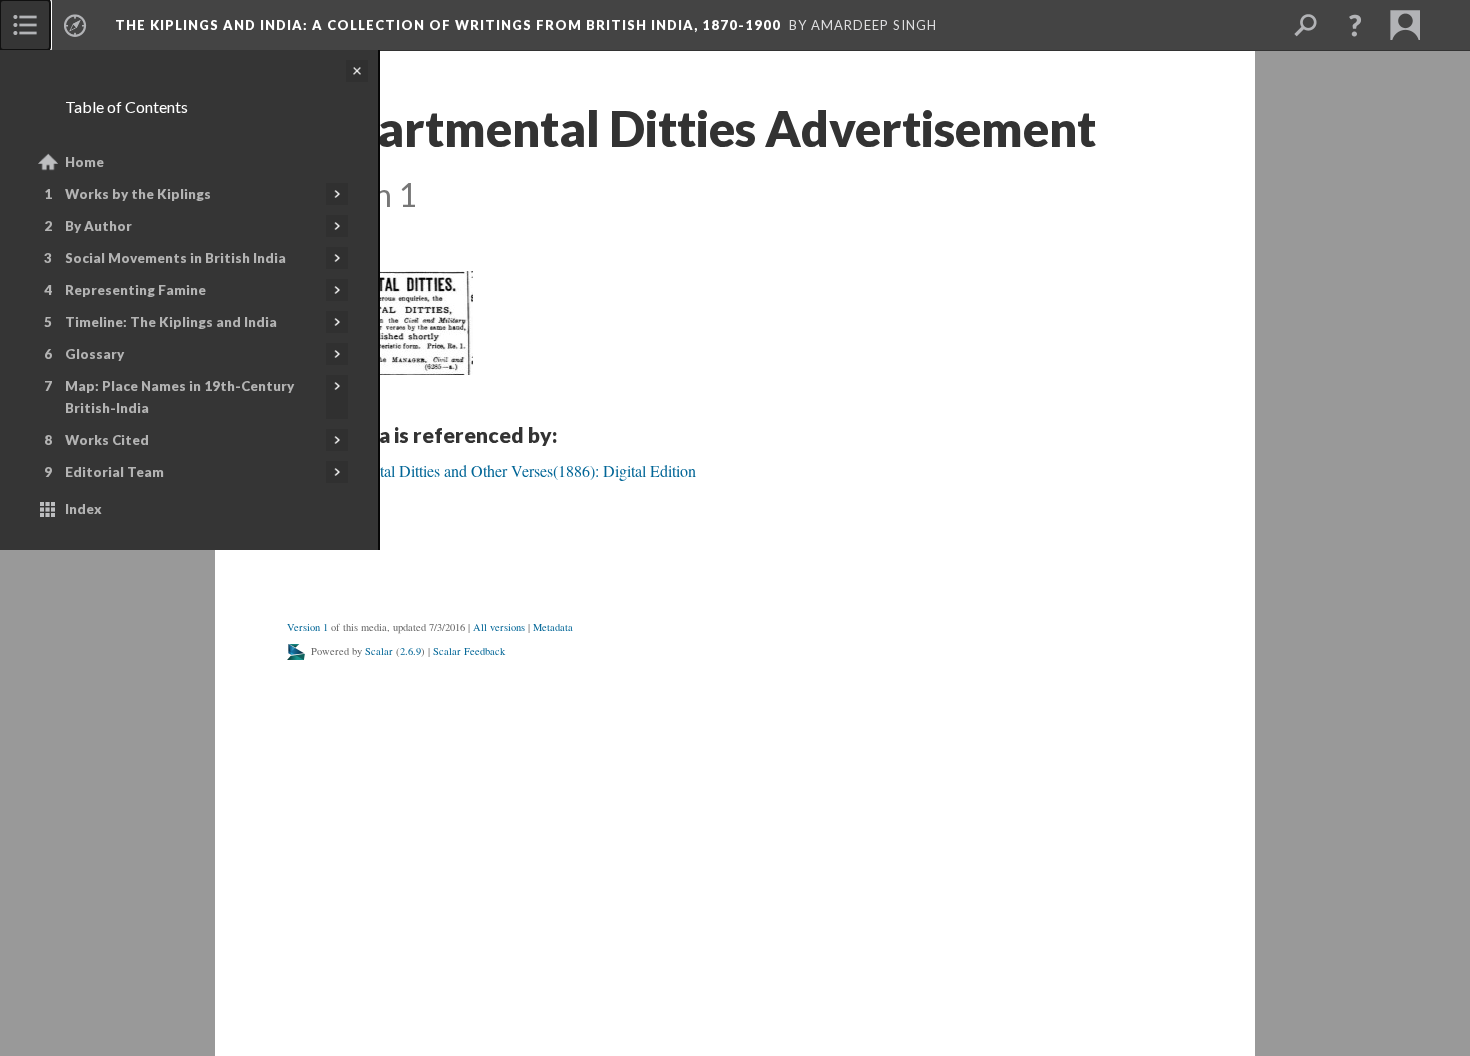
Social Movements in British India (175, 258)
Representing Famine (135, 290)
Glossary (94, 354)
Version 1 (307, 627)
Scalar (379, 651)
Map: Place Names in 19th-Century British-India (179, 397)
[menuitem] (25, 25)
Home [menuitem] (84, 162)
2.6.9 (410, 651)
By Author (98, 226)
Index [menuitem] (83, 509)
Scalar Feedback (469, 651)
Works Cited (107, 440)
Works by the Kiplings (138, 194)
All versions (499, 627)
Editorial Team (114, 472)
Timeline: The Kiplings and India (171, 322)
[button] (1355, 25)
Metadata (553, 627)
